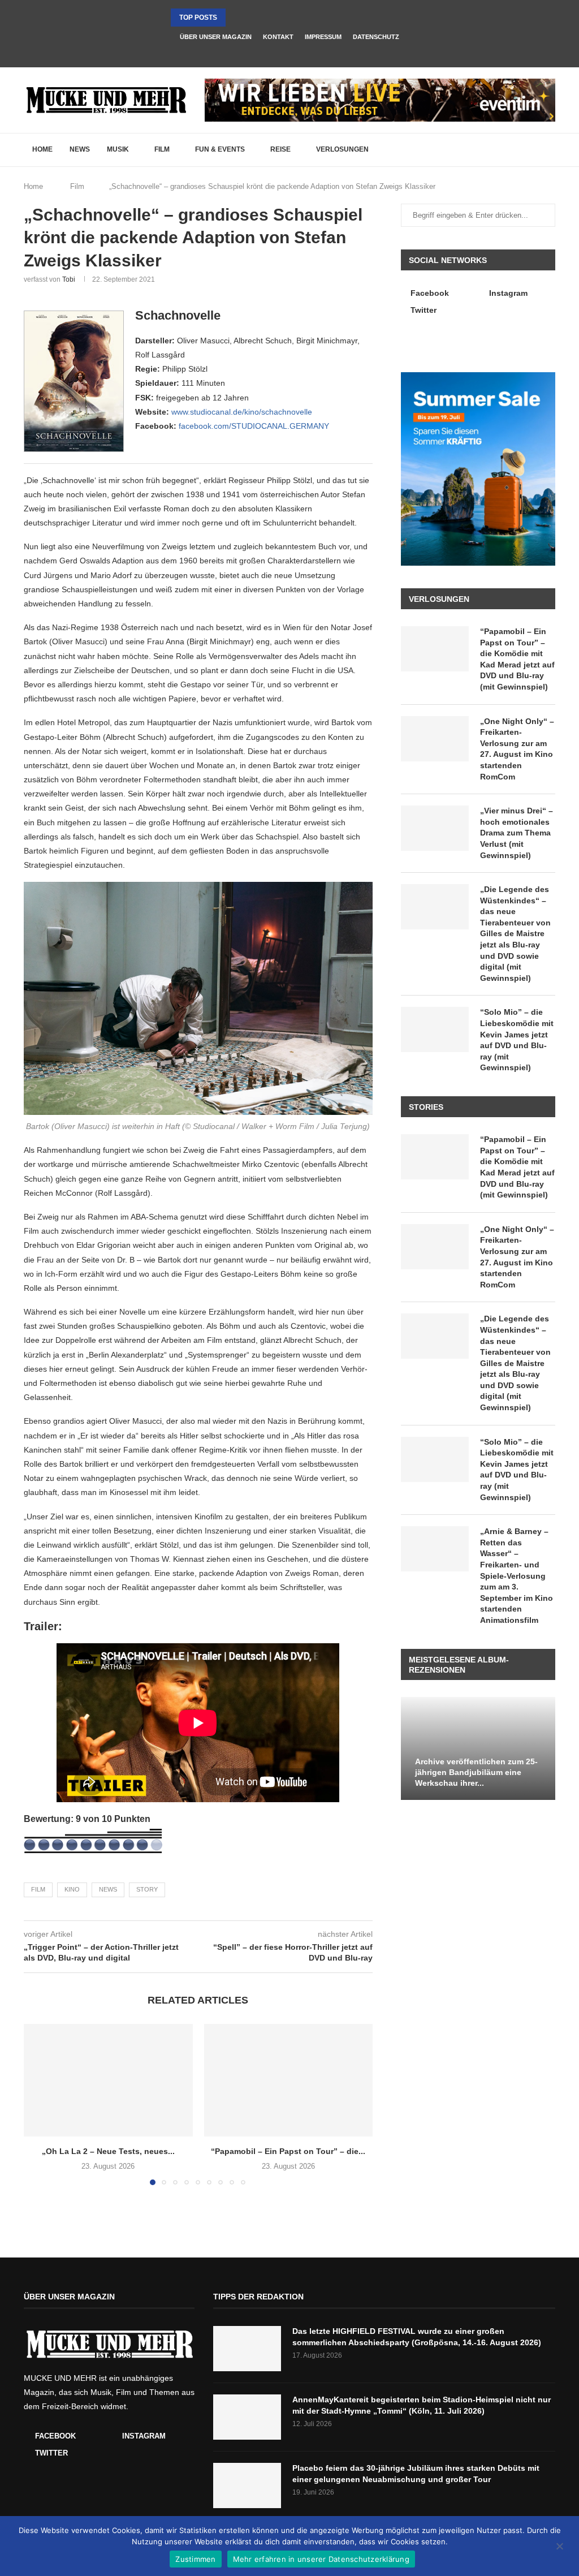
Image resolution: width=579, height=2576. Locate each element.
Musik (118, 149)
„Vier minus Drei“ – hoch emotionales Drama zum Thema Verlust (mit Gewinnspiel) (517, 833)
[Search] (550, 150)
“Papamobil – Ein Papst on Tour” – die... (288, 2151)
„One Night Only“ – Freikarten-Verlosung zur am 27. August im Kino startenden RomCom (517, 749)
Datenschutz (376, 37)
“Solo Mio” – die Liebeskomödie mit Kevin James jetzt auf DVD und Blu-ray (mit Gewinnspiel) (517, 1040)
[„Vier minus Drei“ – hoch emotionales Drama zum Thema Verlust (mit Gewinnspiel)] (435, 828)
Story (147, 1889)
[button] (236, 18)
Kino (72, 1889)
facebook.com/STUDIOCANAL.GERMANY (254, 426)
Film (162, 149)
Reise (280, 149)
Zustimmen (195, 2559)
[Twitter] (305, 52)
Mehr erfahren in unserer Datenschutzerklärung (321, 2559)
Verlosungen (342, 149)
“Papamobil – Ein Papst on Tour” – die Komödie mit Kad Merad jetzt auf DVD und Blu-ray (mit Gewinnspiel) (517, 659)
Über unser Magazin (216, 37)
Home (42, 149)
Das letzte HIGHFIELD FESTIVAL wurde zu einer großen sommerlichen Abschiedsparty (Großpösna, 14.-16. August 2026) (417, 2337)
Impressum (323, 37)
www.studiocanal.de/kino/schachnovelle (242, 412)
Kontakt (278, 37)
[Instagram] (289, 52)
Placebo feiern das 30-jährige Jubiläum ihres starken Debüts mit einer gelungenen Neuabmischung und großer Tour (416, 2474)
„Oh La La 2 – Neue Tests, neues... (108, 2151)
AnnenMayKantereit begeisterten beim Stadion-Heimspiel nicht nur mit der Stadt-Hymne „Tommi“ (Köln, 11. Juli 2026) (422, 2405)
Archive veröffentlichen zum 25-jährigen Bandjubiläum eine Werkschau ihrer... (476, 1772)
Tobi (69, 279)
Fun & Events (220, 149)
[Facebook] (274, 52)
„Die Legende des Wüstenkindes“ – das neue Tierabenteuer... (288, 18)
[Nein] (559, 2547)
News (80, 149)
